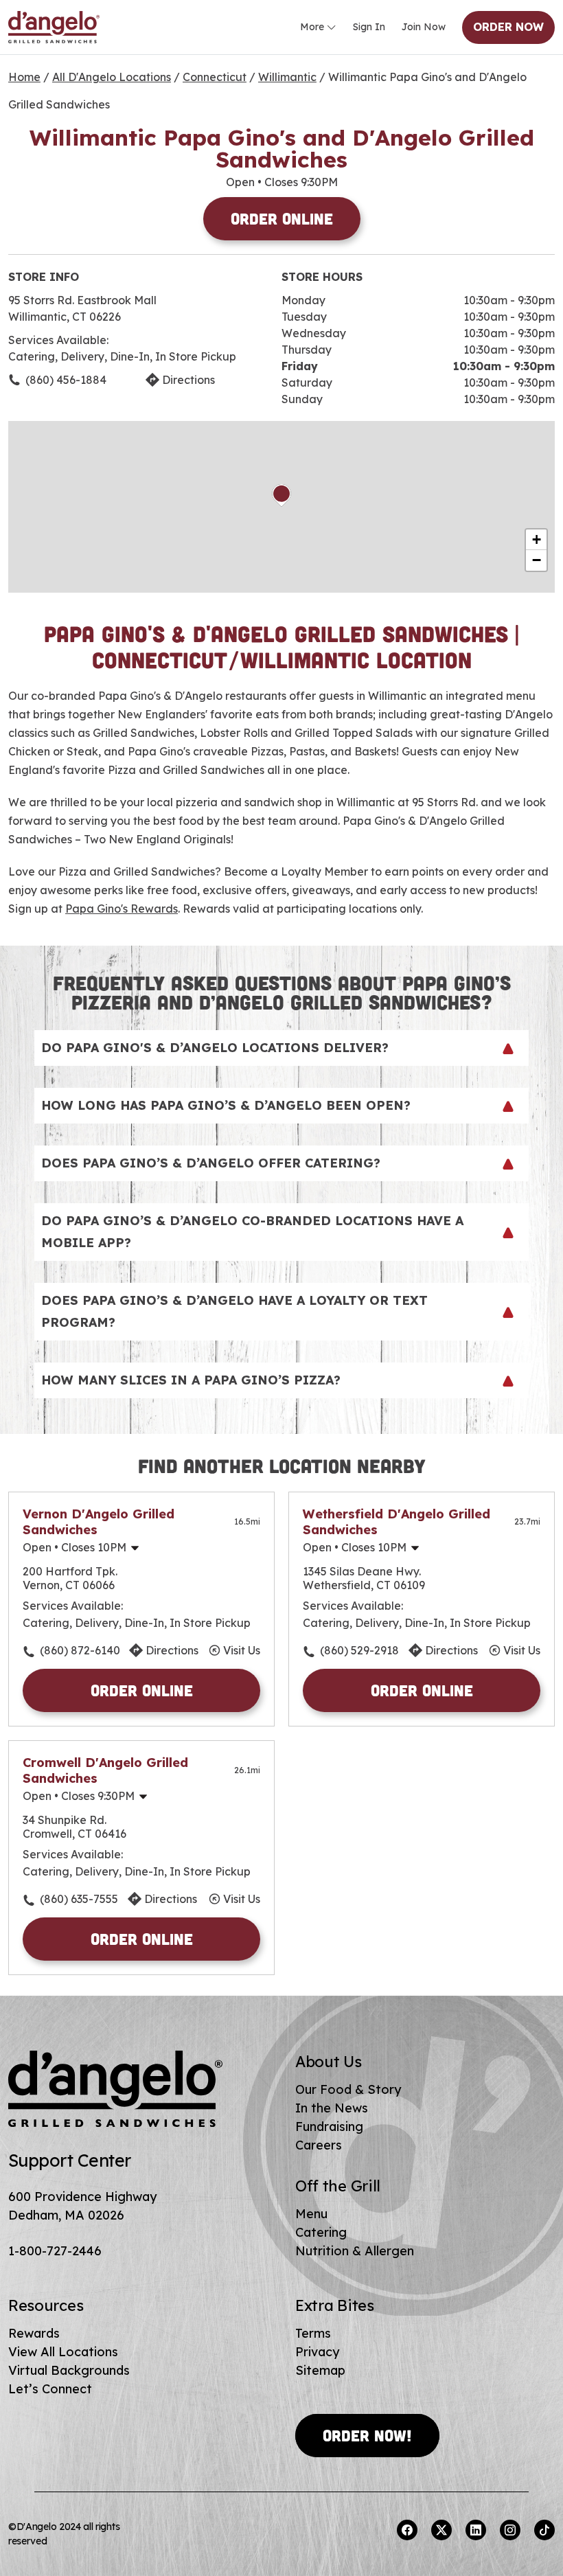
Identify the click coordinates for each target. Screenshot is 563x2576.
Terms (313, 2333)
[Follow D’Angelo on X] (441, 2530)
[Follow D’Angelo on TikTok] (544, 2530)
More (312, 27)
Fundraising (329, 2127)
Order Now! (367, 2435)
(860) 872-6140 (80, 1650)
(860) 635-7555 (79, 1899)
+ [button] (537, 539)
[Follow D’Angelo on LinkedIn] (476, 2530)
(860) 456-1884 (66, 380)
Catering (321, 2232)
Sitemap (320, 2370)
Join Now (424, 27)
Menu (311, 2214)
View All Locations (63, 2352)
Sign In (369, 27)
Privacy (317, 2352)
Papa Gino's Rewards (122, 909)
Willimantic (287, 77)
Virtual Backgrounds (69, 2370)
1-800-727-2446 (55, 2251)
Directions (188, 380)
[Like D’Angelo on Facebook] (407, 2530)
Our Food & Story (348, 2089)
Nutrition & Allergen (355, 2251)
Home (24, 77)
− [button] (537, 560)
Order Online (282, 218)
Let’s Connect (50, 2389)
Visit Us (242, 1650)
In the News (332, 2108)
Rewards (34, 2333)
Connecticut (215, 77)
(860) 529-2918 (359, 1650)
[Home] (54, 27)
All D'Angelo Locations (112, 77)
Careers (319, 2145)
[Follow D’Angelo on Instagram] (510, 2530)
